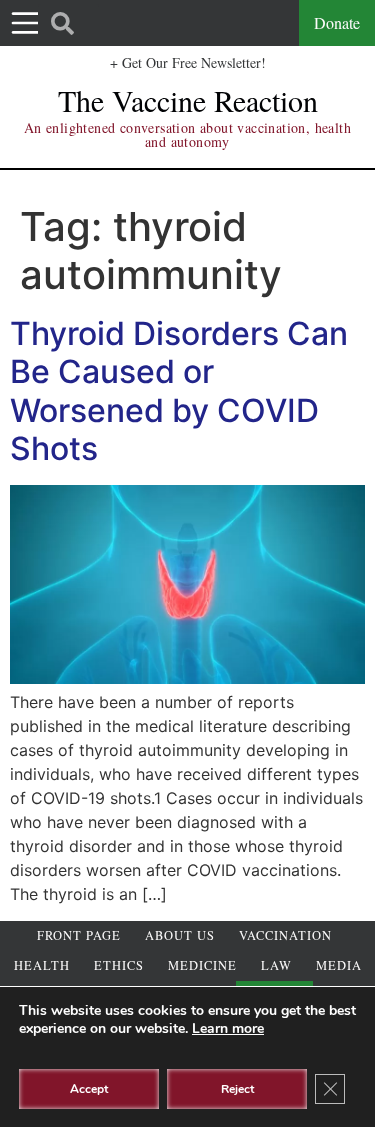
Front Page (79, 935)
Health (42, 965)
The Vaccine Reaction (188, 100)
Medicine (202, 965)
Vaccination (285, 935)
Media (339, 965)
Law (276, 965)
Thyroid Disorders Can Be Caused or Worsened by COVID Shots (179, 391)
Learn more (228, 1028)
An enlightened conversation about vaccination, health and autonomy (187, 134)
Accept (89, 1089)
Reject (237, 1089)
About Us (180, 935)
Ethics (119, 965)
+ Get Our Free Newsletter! (188, 62)
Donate (337, 22)
